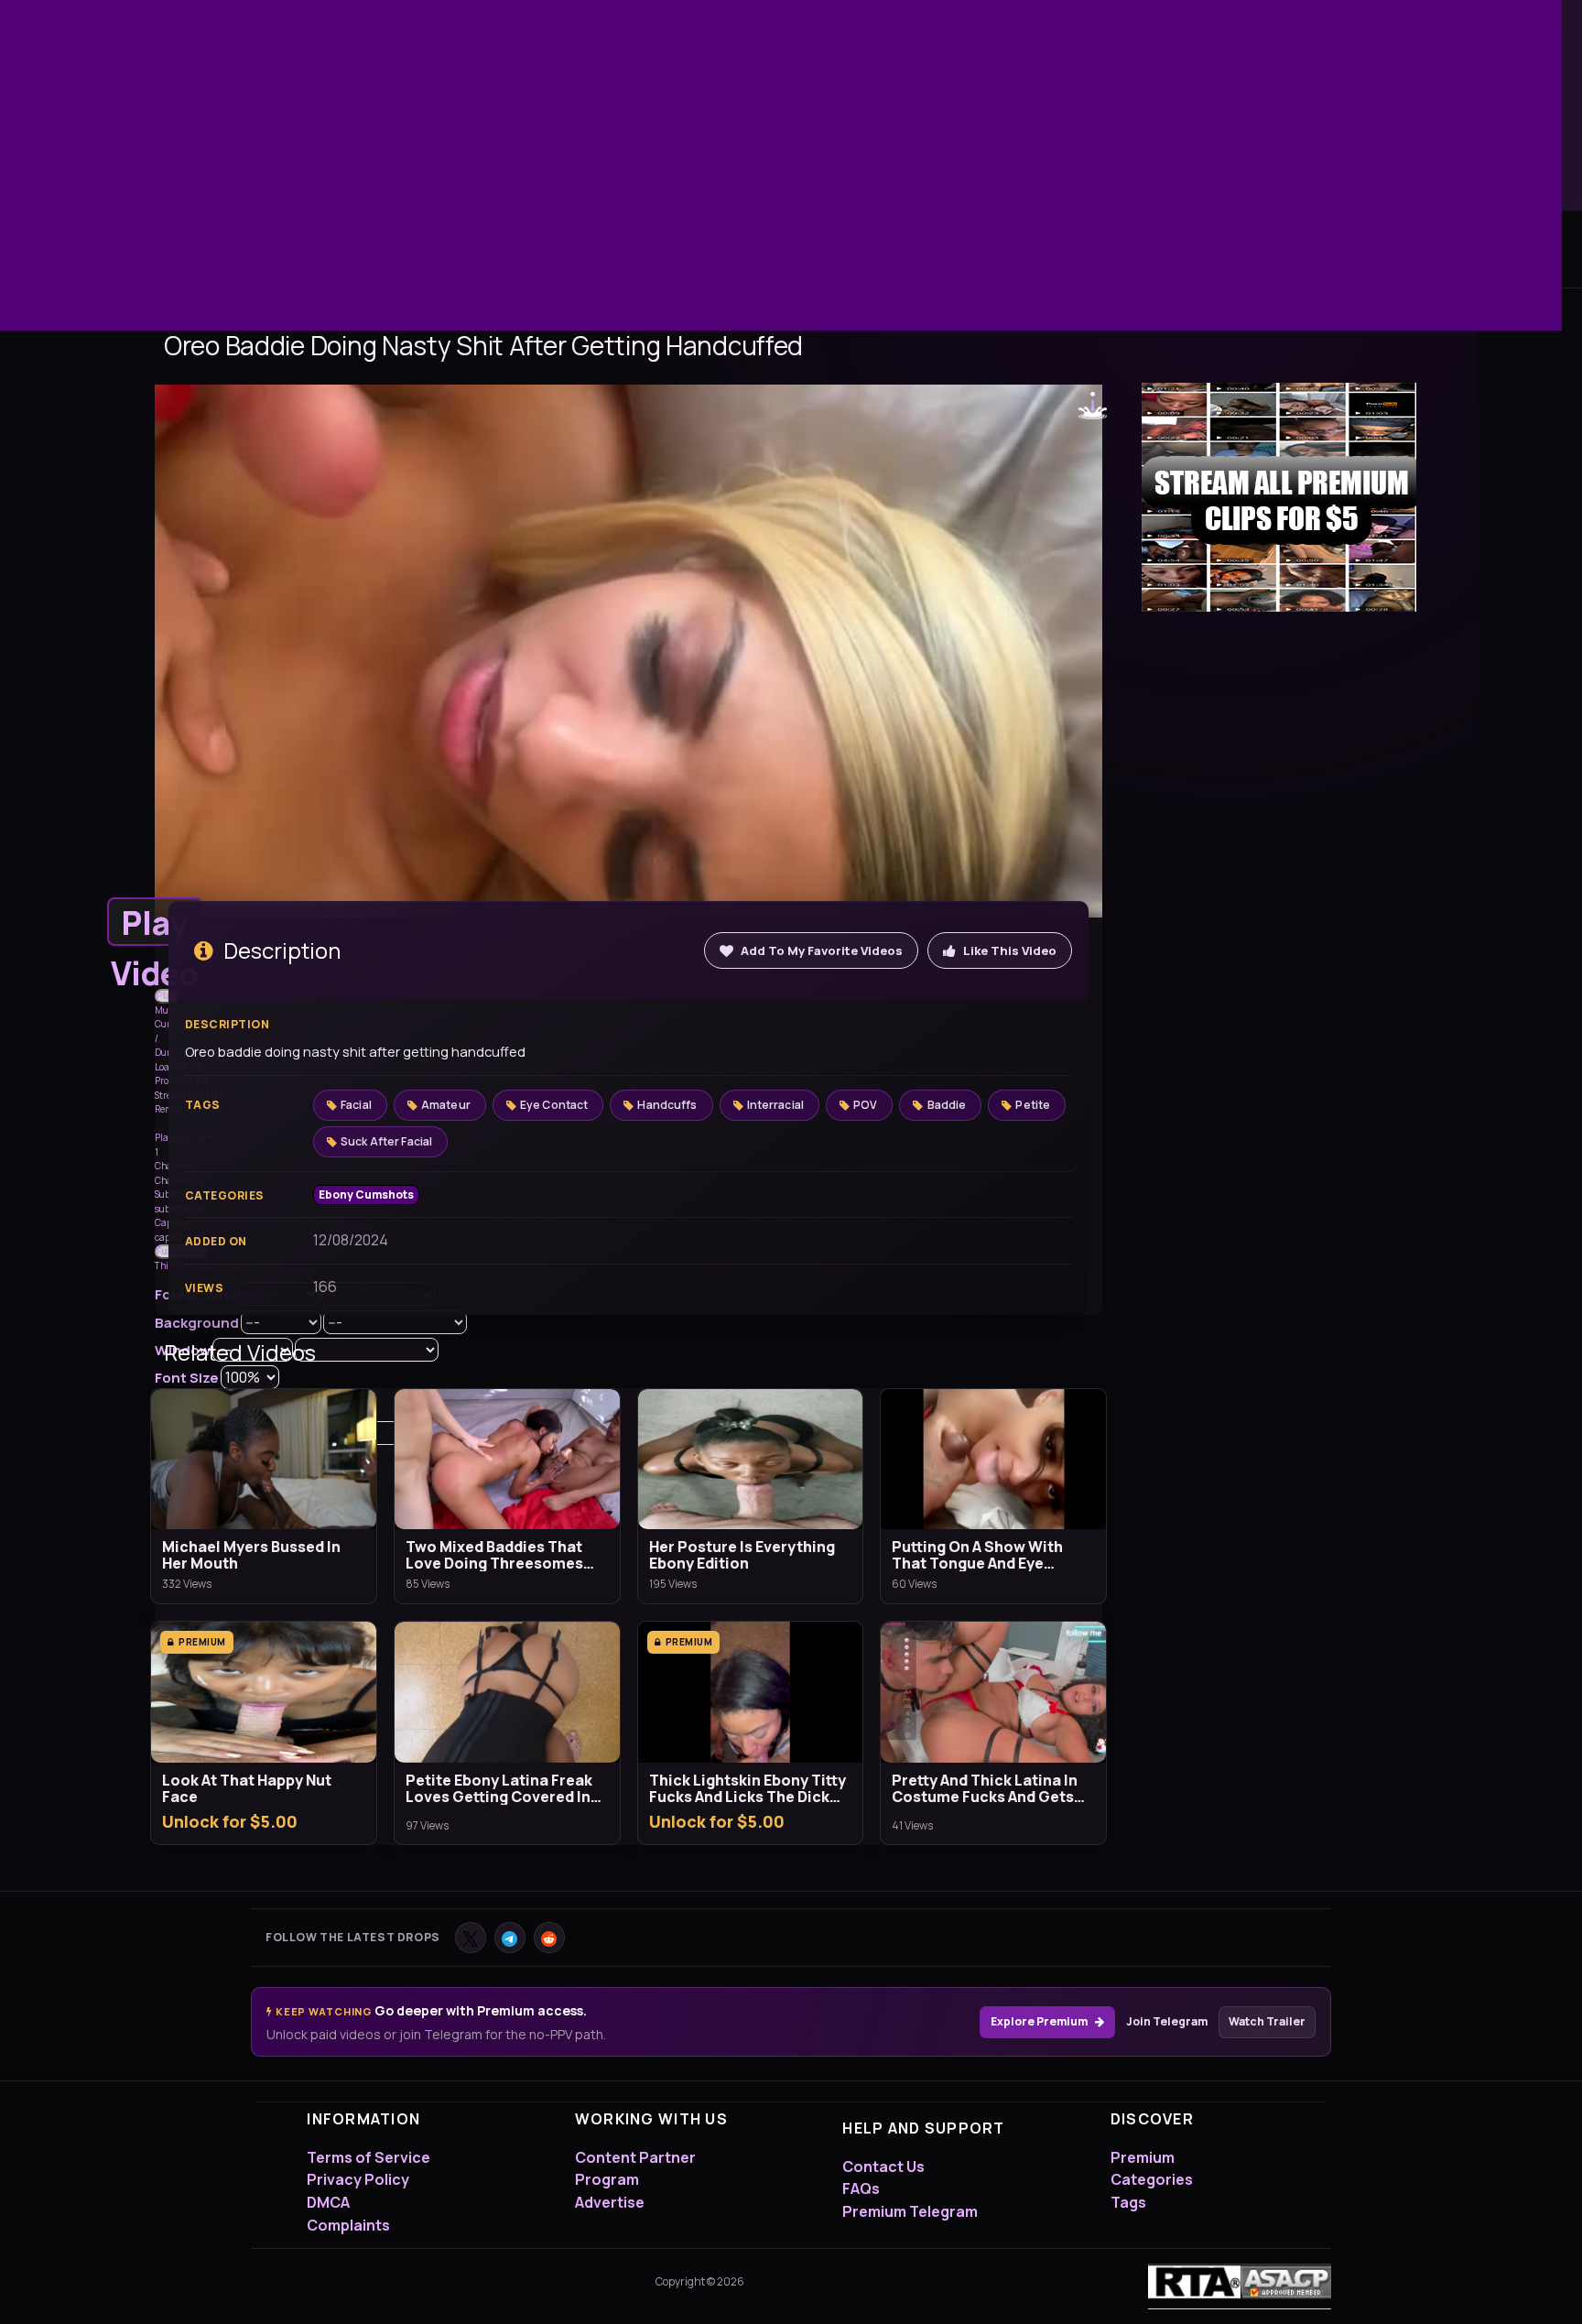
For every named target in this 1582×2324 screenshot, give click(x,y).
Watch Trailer (1267, 2021)
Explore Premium (1039, 2021)
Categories (1152, 2179)
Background (197, 1323)
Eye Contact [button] (554, 1105)
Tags (1128, 2202)
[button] (155, 922)
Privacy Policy (358, 2179)
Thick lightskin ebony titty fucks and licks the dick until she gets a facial (748, 1788)
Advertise (610, 2202)
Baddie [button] (947, 1105)
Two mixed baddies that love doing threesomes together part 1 (494, 1555)
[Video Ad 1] (1279, 497)
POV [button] (865, 1105)
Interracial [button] (775, 1105)
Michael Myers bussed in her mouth (251, 1555)
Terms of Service (368, 2157)
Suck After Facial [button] (386, 1141)
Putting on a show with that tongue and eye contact (977, 1555)
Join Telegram (1167, 2021)
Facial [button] (356, 1105)
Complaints (348, 2225)
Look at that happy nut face (247, 1788)
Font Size (187, 1378)
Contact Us (883, 2167)
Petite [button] (1033, 1105)
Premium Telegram (910, 2211)
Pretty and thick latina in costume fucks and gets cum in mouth (985, 1788)
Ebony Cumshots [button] (366, 1195)
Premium (1143, 2157)
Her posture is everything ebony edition (742, 1555)
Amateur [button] (446, 1105)
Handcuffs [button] (667, 1105)
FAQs (861, 2188)
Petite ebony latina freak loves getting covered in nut (499, 1788)
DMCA (328, 2202)
